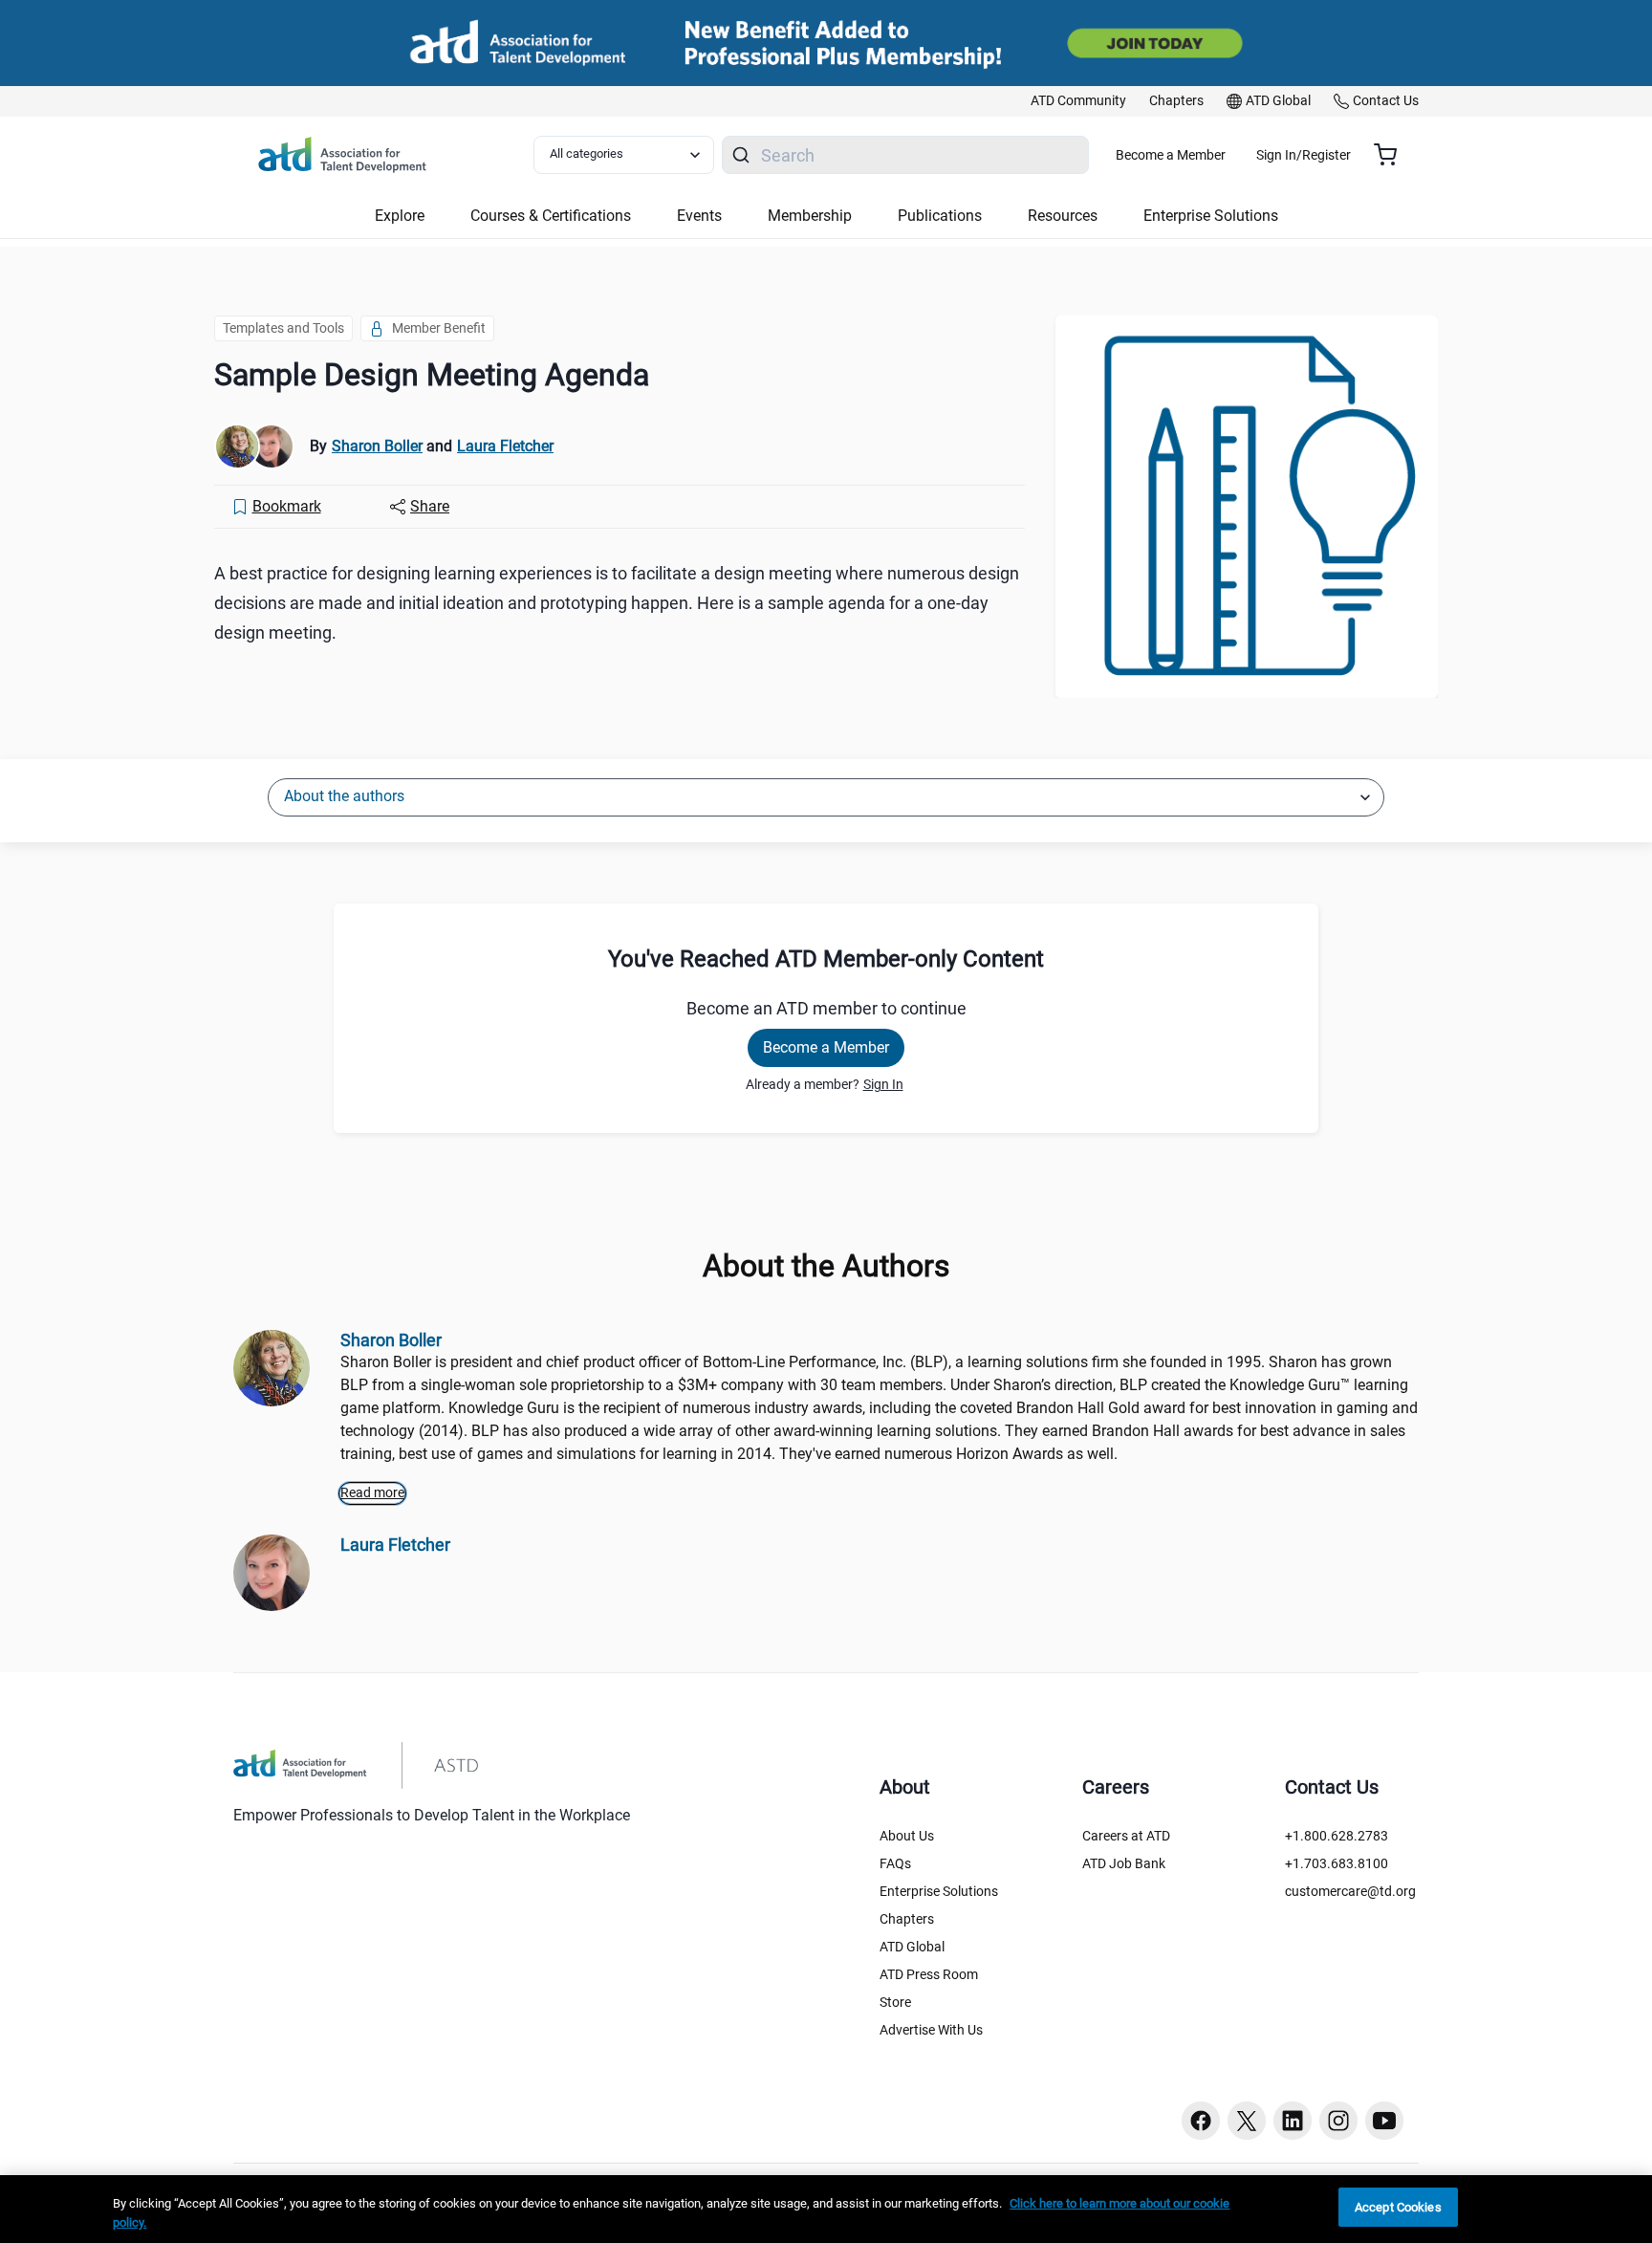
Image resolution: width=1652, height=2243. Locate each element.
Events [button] (699, 216)
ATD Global (912, 1947)
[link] (1078, 101)
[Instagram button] (1338, 2121)
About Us (907, 1836)
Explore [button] (400, 216)
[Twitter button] (1247, 2121)
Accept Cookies (1398, 2207)
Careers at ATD (1126, 1836)
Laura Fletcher (505, 446)
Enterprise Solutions (939, 1891)
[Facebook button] (1201, 2121)
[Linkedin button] (1293, 2121)
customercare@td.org (1350, 1891)
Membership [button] (810, 216)
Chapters (907, 1919)
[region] (826, 2209)
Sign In (883, 1084)
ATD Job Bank (1124, 1863)
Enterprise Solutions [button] (1211, 216)
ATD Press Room (929, 1974)
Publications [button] (940, 216)
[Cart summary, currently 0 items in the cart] (1392, 155)
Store (895, 2002)
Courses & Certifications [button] (551, 216)
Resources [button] (1063, 216)
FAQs (895, 1863)
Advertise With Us (931, 2030)
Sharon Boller (377, 446)
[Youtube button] (1384, 2121)
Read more (372, 1492)
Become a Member (1171, 155)
